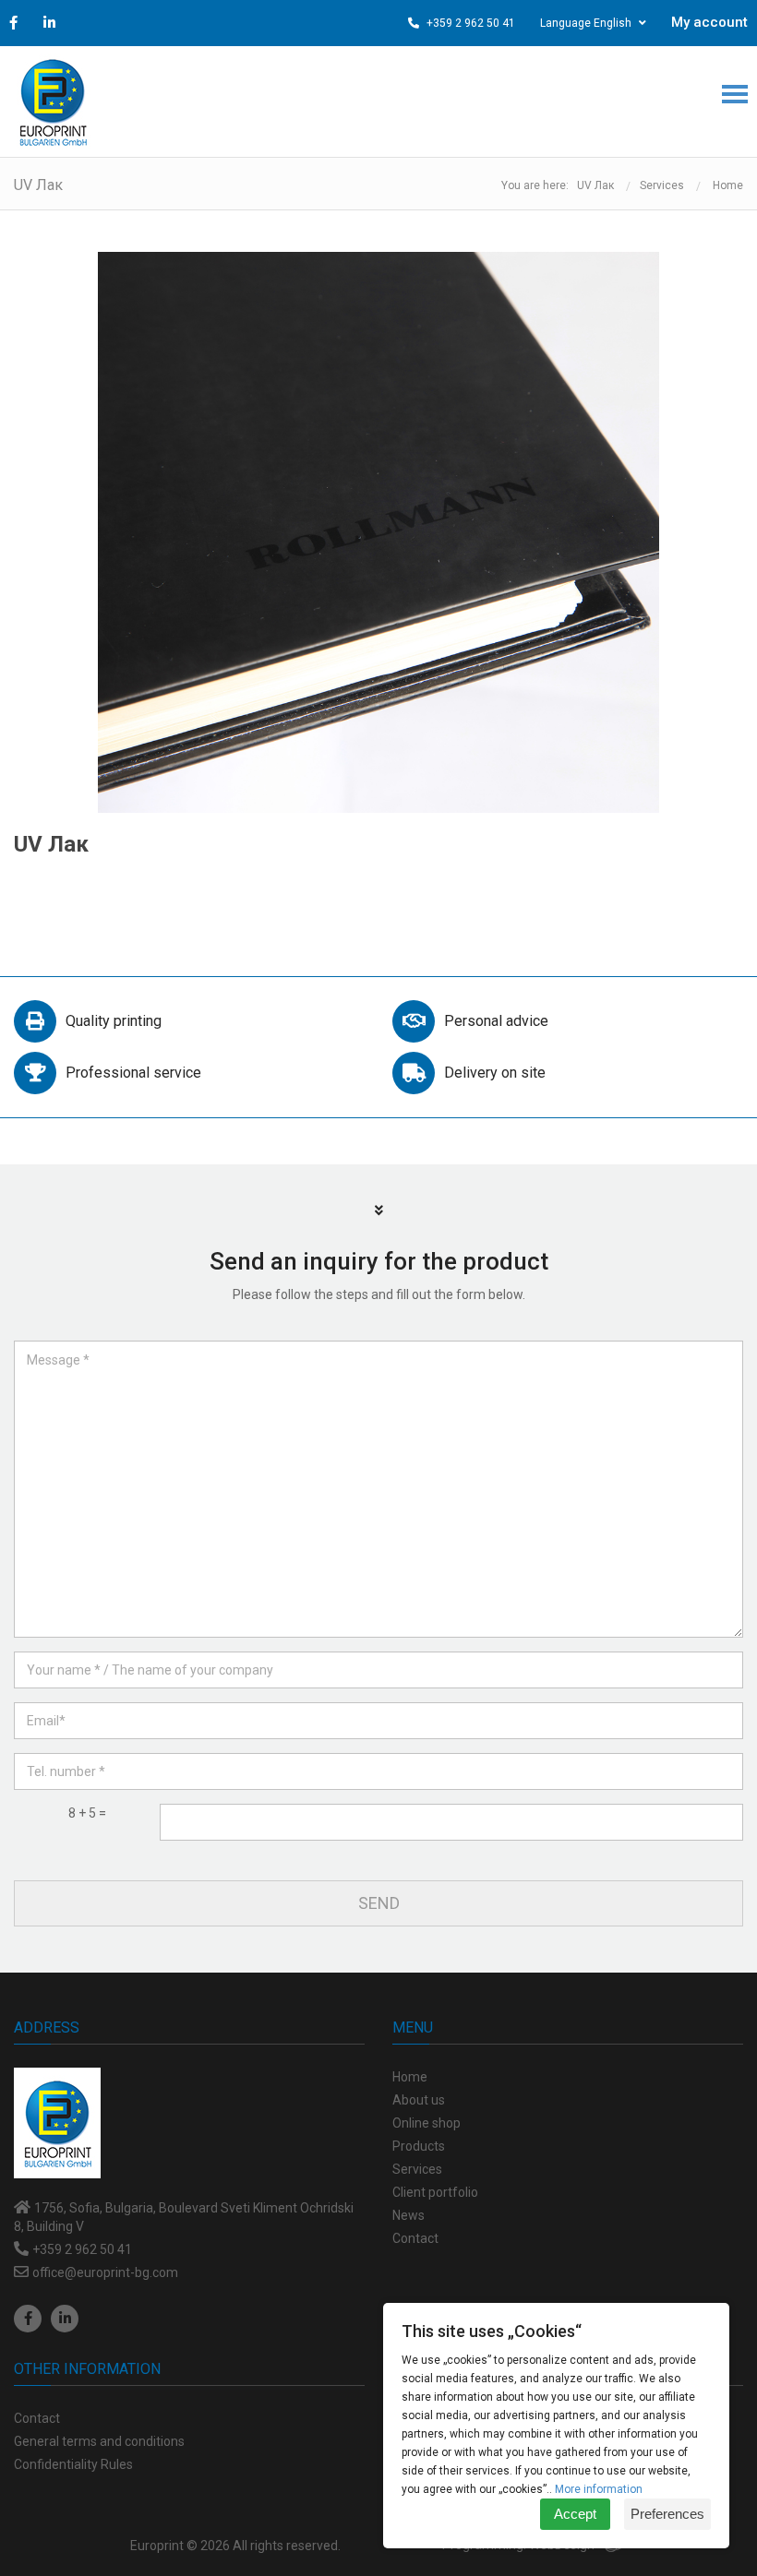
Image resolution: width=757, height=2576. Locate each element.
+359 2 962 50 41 (469, 23)
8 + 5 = (87, 1813)
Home (728, 185)
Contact (37, 2418)
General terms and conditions (99, 2441)
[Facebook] (28, 2319)
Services (662, 185)
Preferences (667, 2514)
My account (709, 22)
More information (599, 2489)
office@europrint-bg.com (105, 2272)
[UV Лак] (378, 532)
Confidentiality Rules (73, 2464)
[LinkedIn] (65, 2319)
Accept (575, 2514)
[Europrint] (53, 101)
